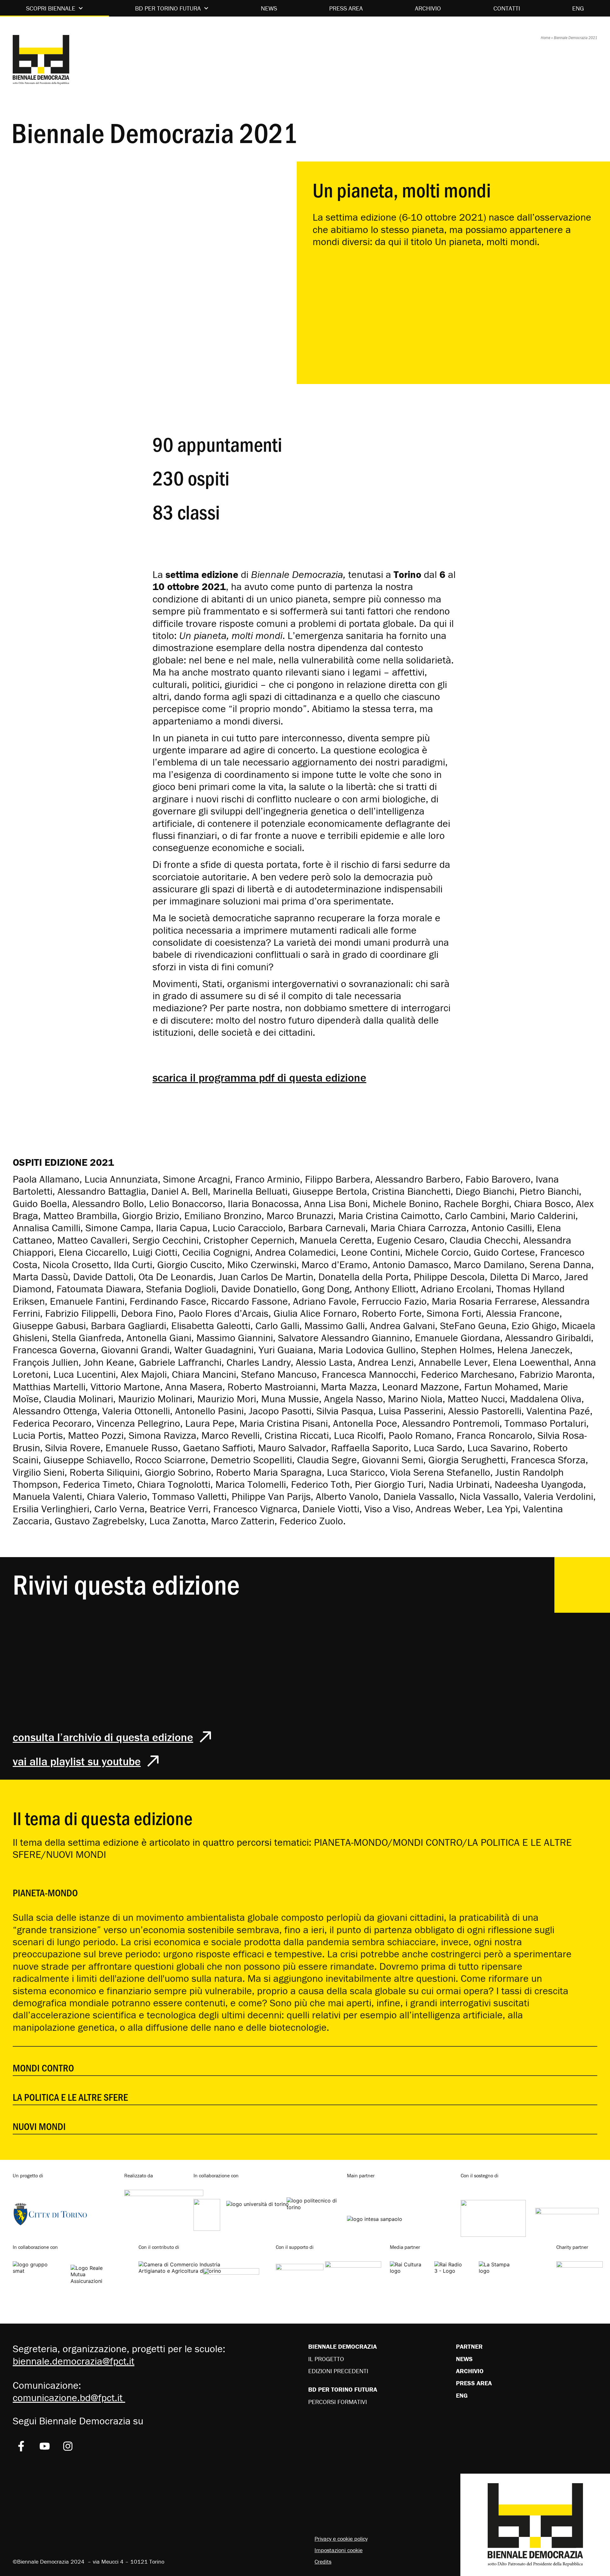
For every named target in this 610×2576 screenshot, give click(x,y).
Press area (346, 8)
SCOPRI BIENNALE (51, 8)
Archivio (428, 8)
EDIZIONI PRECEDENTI (338, 2371)
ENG (578, 8)
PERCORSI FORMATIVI (338, 2402)
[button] (305, 1886)
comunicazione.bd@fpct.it (69, 2397)
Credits (323, 2562)
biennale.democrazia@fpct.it (74, 2361)
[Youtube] (45, 2446)
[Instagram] (68, 2446)
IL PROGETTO (326, 2359)
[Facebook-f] (21, 2446)
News (269, 8)
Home (546, 38)
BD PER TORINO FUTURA (168, 8)
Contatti (507, 8)
